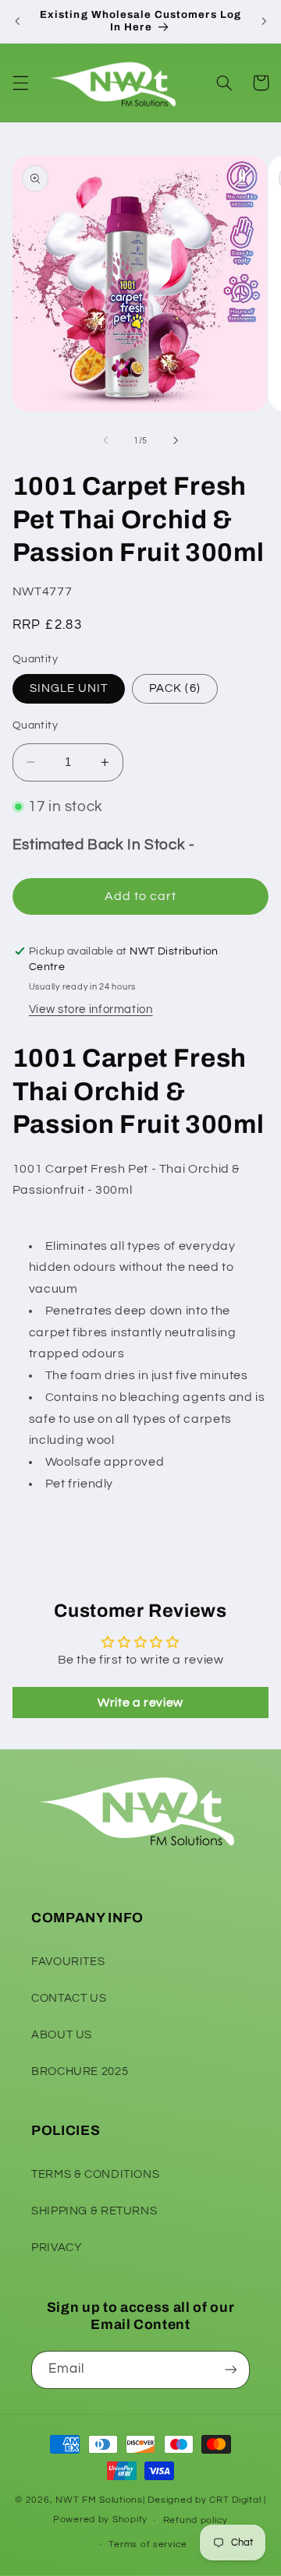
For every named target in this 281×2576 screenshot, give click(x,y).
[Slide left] (105, 441)
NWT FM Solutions (99, 2500)
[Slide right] (176, 441)
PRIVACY (57, 2248)
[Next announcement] (264, 21)
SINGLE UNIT (69, 688)
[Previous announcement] (17, 21)
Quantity (35, 725)
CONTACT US (69, 1998)
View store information (91, 1009)
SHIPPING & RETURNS (94, 2211)
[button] (20, 83)
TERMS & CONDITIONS (95, 2174)
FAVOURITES (68, 1962)
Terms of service (148, 2544)
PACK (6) (174, 688)
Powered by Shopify (100, 2520)
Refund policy (196, 2520)
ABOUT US (62, 2035)
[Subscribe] (231, 2370)
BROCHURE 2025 (80, 2071)
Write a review (140, 1703)
